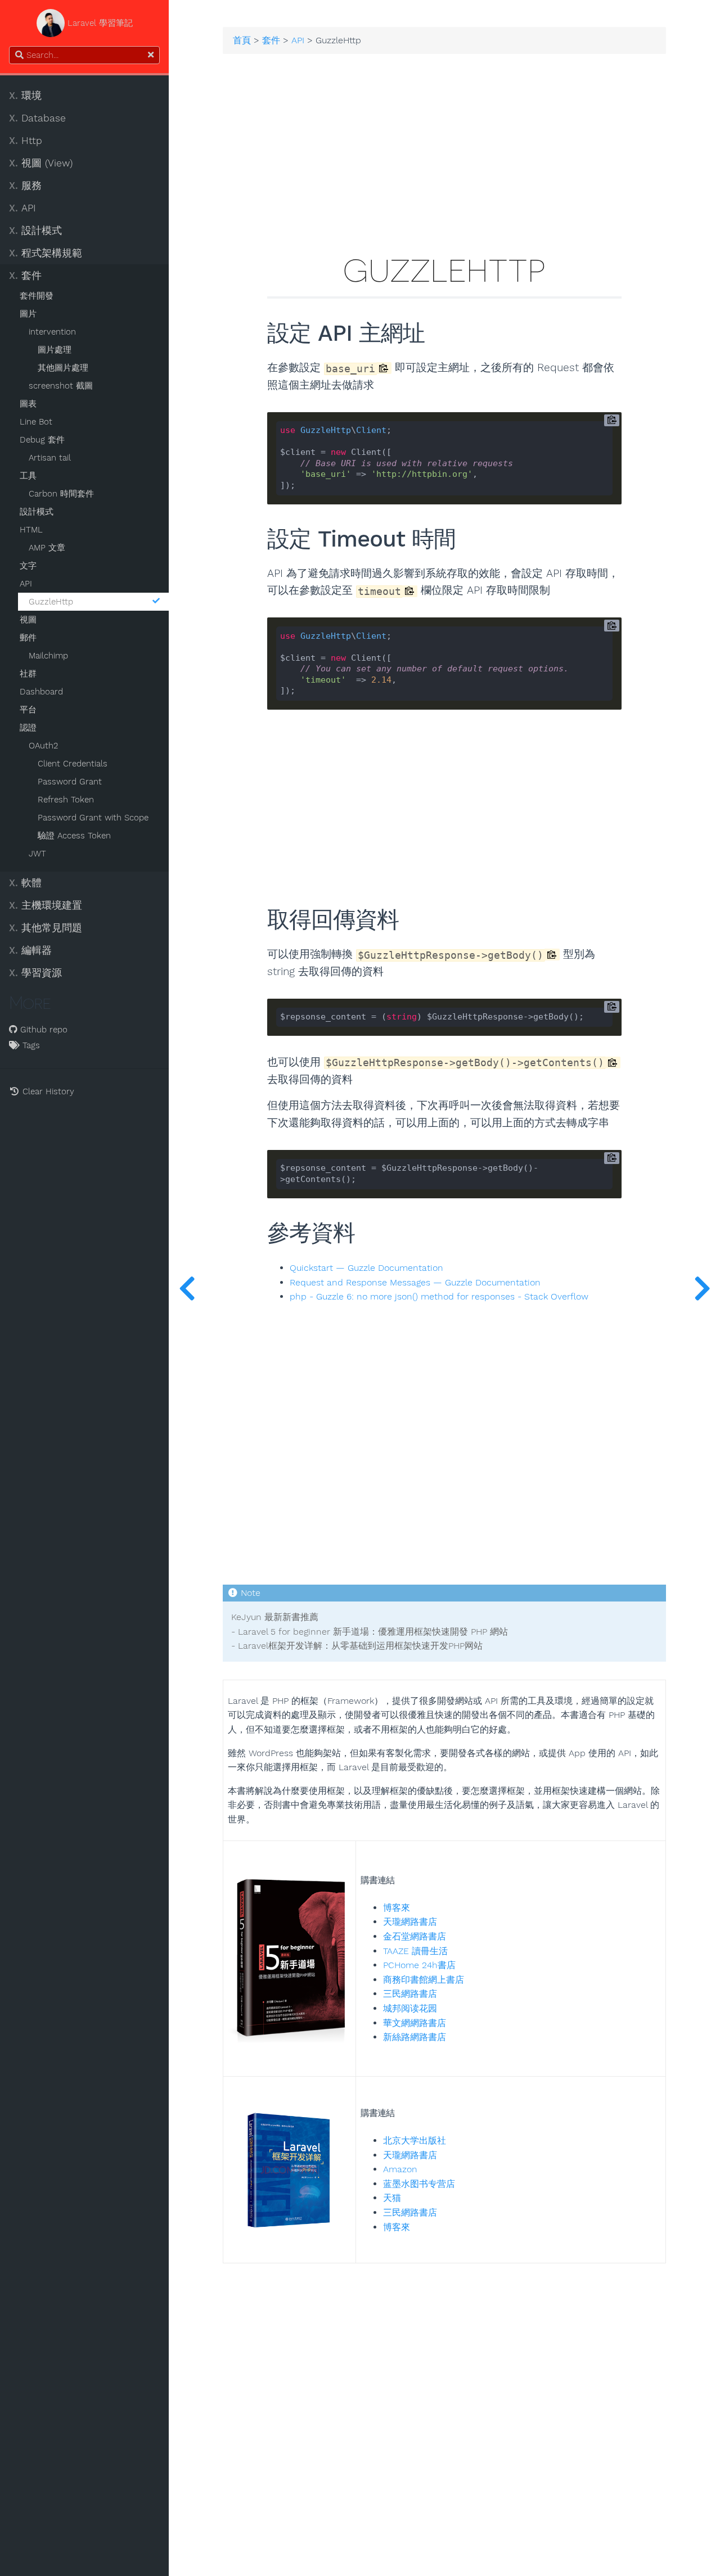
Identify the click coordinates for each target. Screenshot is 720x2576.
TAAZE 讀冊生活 (415, 1951)
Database (37, 118)
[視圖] (702, 1288)
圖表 (28, 404)
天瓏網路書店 (410, 1922)
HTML (31, 530)
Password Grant (70, 782)
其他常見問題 (46, 928)
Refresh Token (66, 800)
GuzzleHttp (51, 602)
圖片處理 (55, 350)
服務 (25, 186)
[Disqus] (444, 2404)
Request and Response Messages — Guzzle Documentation (415, 1283)
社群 (28, 674)
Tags (30, 1045)
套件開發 (37, 296)
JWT (37, 854)
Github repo (42, 1030)
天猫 (392, 2198)
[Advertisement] (444, 160)
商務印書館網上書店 (424, 1980)
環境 (25, 96)
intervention (52, 332)
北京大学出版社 (415, 2140)
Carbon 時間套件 (61, 494)
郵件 (28, 638)
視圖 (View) (41, 163)
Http (26, 141)
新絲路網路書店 (415, 2037)
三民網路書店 (410, 1994)
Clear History (47, 1091)
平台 (28, 710)
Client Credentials (73, 764)
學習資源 (35, 973)
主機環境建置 (46, 905)
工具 (28, 476)
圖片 (28, 314)
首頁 (242, 40)
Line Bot (36, 422)
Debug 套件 (42, 440)
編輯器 (30, 950)
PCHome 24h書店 (419, 1965)
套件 (25, 276)
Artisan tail (50, 458)
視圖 (28, 620)
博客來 (397, 1908)
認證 (28, 728)
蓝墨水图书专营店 (419, 2184)
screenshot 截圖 (61, 386)
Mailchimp (48, 656)
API (22, 208)
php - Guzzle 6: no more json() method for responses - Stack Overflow (439, 1297)
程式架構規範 (46, 253)
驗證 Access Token (74, 836)
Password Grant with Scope (93, 818)
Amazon (400, 2169)
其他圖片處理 (63, 368)
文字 (28, 566)
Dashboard (41, 692)
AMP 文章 (47, 548)
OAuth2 (43, 746)
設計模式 (35, 231)
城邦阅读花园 (410, 2008)
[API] (187, 1288)
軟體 (25, 883)
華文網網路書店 (415, 2023)
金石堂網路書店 (415, 1936)
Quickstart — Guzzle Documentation (366, 1268)
